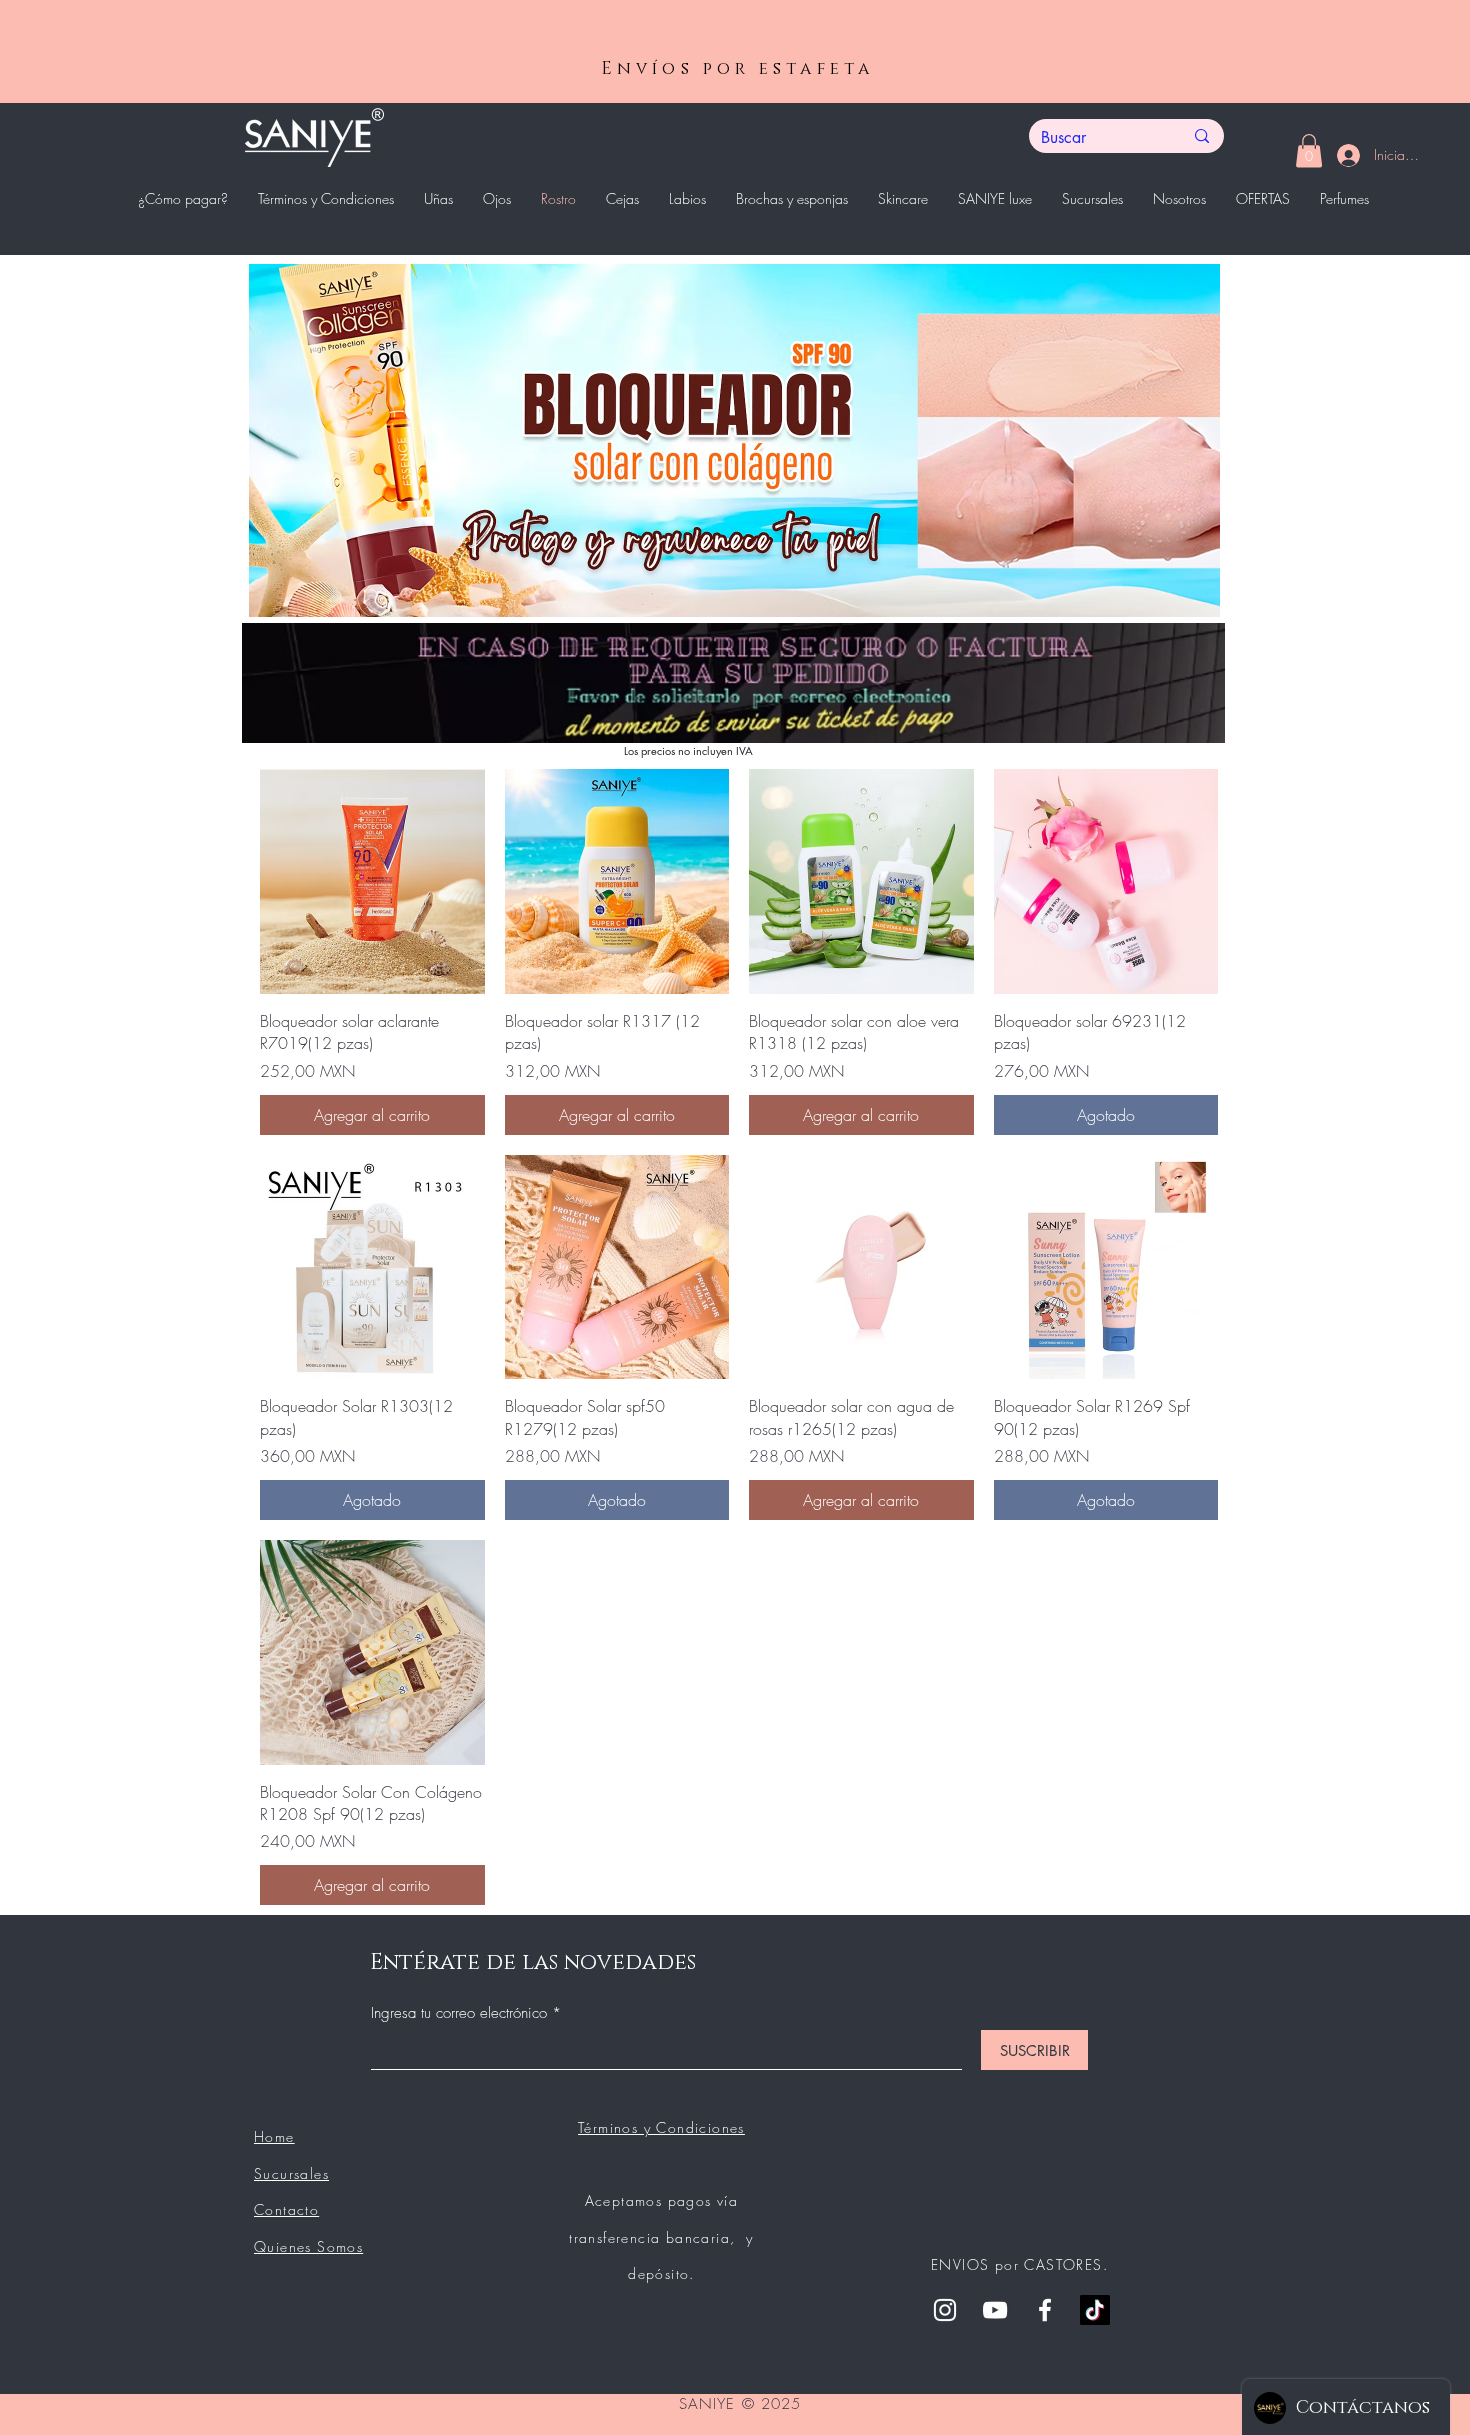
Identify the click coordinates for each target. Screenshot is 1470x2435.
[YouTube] (995, 2310)
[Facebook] (1045, 2310)
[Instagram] (945, 2310)
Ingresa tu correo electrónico (461, 2013)
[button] (1309, 150)
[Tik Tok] (1095, 2310)
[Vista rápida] (372, 881)
